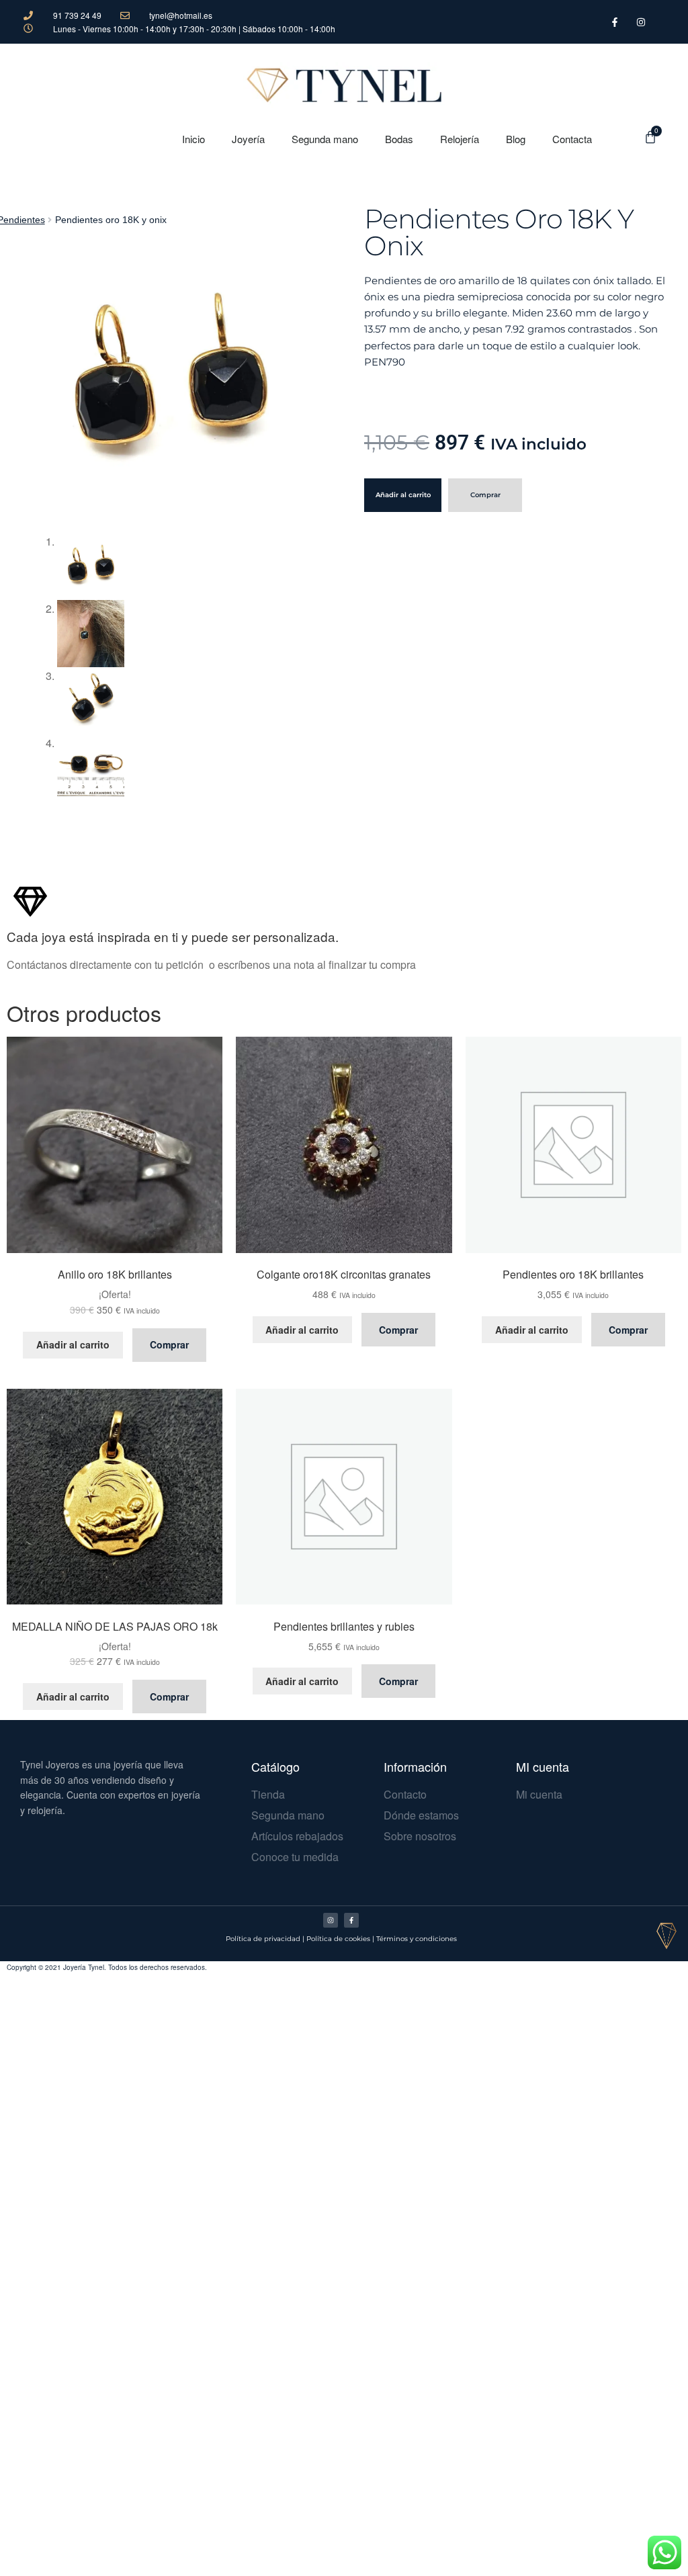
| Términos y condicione (413, 1939)
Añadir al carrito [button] (73, 1344)
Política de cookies (338, 1939)
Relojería (460, 139)
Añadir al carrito (403, 495)
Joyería (248, 139)
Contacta (572, 139)
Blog (516, 139)
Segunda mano (325, 139)
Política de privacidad (263, 1939)
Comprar (485, 495)
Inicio (193, 139)
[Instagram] (331, 1920)
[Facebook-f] (351, 1920)
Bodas (399, 139)
